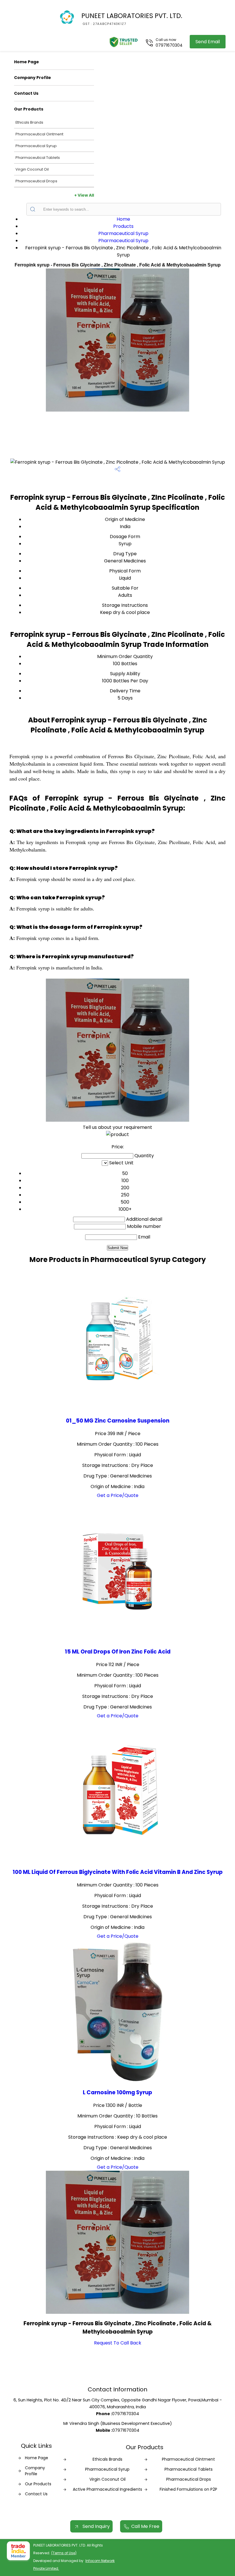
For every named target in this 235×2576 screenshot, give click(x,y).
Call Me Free (145, 2526)
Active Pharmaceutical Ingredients (107, 2489)
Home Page (27, 62)
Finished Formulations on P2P (188, 2489)
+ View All (84, 195)
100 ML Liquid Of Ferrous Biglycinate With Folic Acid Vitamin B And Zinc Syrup (118, 1872)
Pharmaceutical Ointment (39, 134)
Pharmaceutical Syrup (36, 146)
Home (123, 219)
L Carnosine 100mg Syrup (117, 2092)
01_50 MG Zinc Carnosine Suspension (118, 1421)
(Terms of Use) (64, 2553)
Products (123, 226)
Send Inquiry (96, 2526)
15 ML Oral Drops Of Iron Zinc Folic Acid (118, 1652)
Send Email (208, 42)
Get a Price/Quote (118, 1495)
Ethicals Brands (29, 122)
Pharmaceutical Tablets (38, 158)
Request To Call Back (118, 2343)
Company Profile (33, 78)
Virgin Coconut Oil (32, 169)
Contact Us (26, 93)
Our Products (29, 109)
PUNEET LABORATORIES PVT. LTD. (132, 19)
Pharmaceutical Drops (36, 181)
